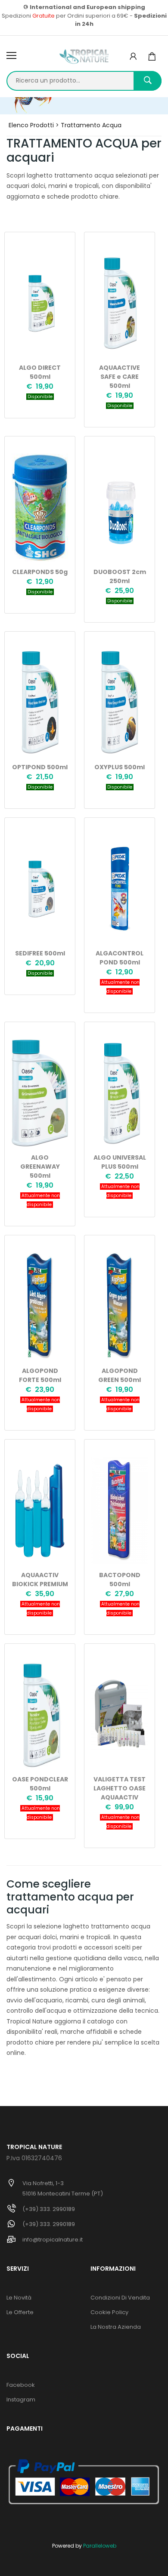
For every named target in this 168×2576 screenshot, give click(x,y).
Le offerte (20, 2312)
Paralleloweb (100, 2546)
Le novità (19, 2298)
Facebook (21, 2385)
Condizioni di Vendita (120, 2298)
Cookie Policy (109, 2312)
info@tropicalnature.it (53, 2240)
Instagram (21, 2399)
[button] (133, 57)
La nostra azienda (116, 2327)
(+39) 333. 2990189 (49, 2209)
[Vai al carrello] (152, 57)
